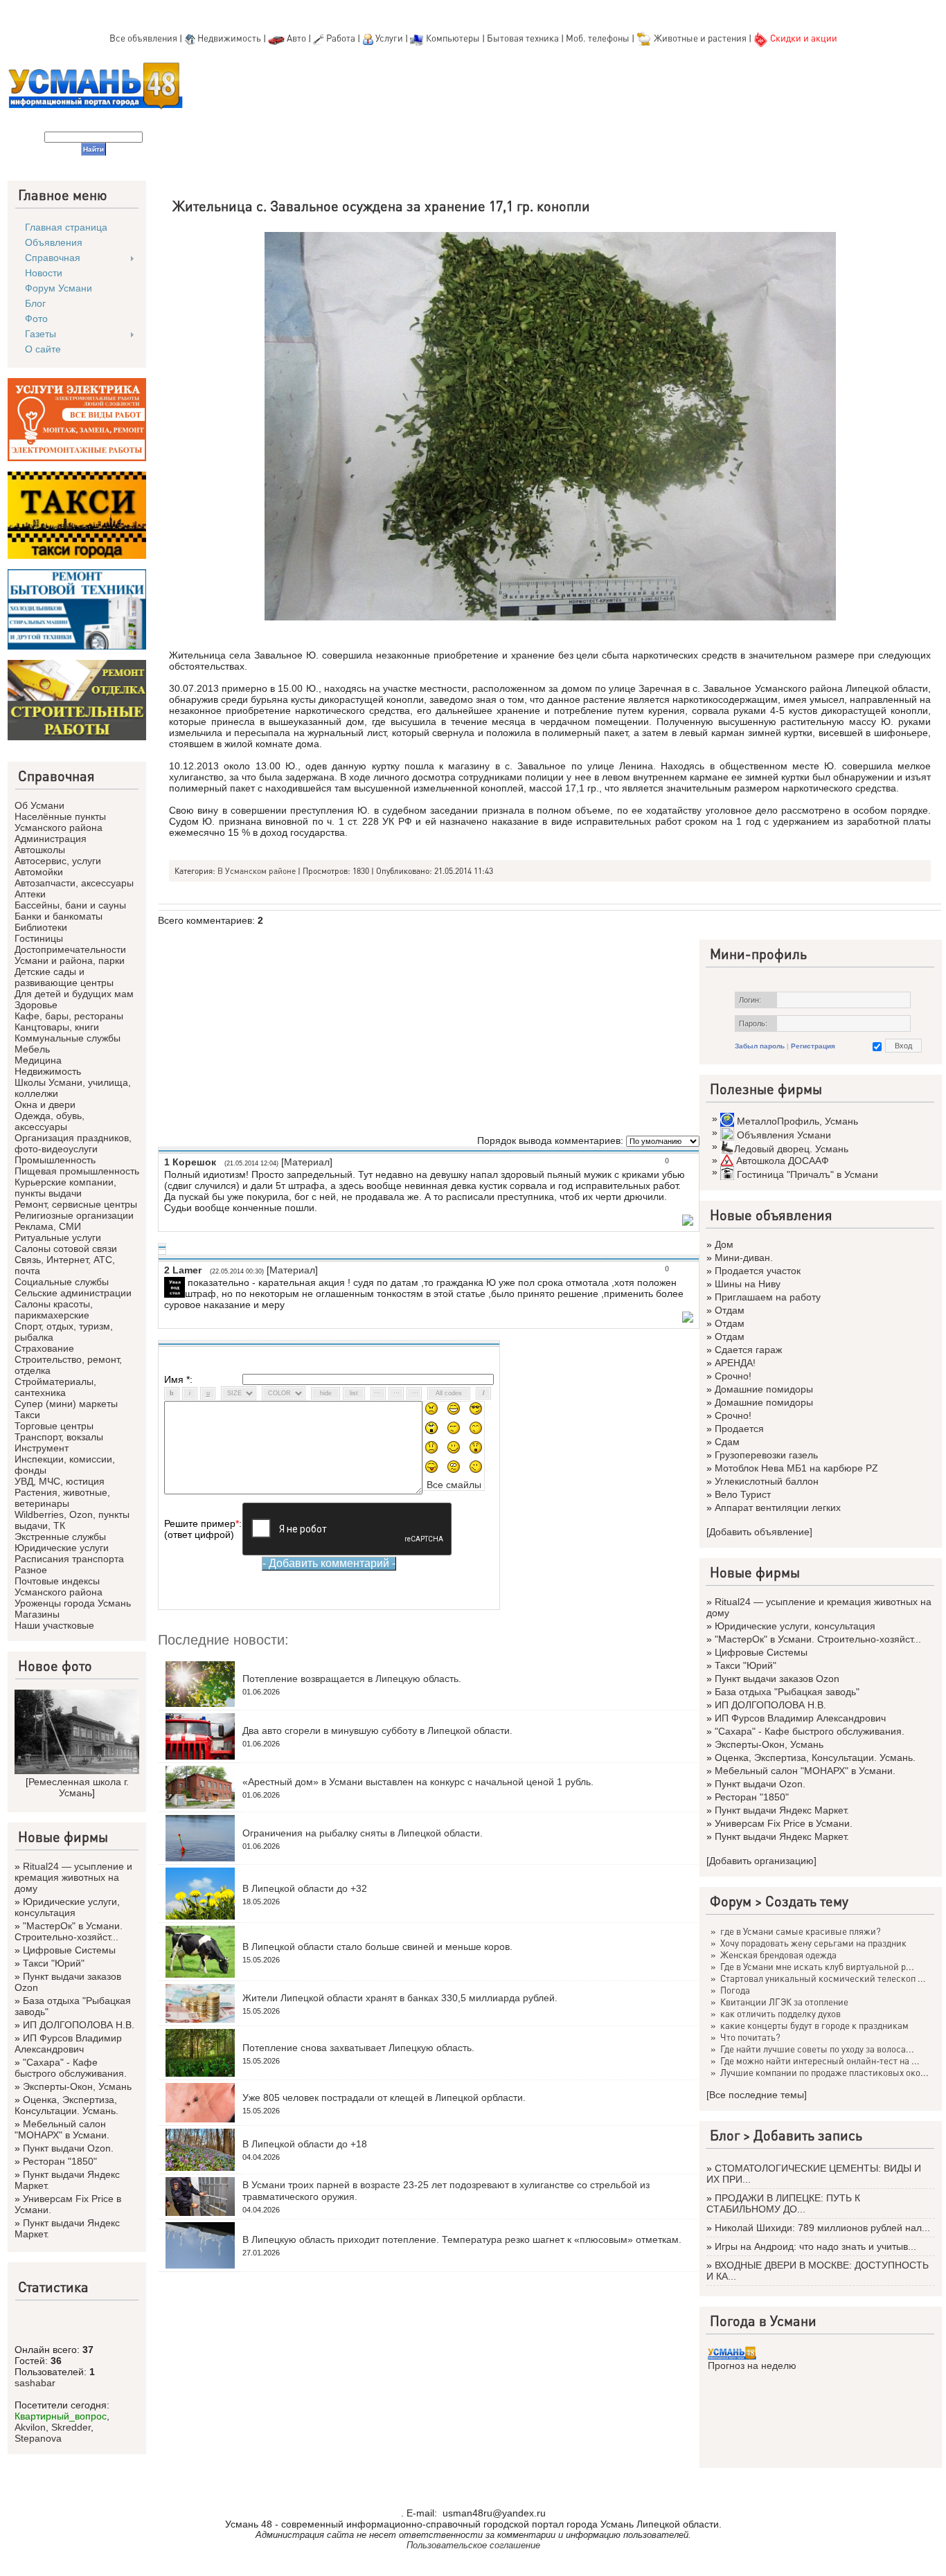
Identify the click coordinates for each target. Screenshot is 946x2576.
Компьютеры (453, 38)
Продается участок (758, 1271)
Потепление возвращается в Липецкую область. (352, 1679)
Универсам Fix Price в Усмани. (784, 1823)
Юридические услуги (62, 1548)
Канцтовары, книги (57, 1027)
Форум (731, 1901)
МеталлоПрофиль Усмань (797, 1121)
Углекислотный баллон (767, 1481)
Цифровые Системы (69, 1950)
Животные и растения (700, 38)
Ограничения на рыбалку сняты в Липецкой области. (363, 1833)
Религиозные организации (74, 1215)
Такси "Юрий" (54, 1963)
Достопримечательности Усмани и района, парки (70, 955)
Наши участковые (54, 1625)
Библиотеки (41, 927)
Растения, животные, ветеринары (62, 1498)
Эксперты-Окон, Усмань (77, 2086)
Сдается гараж (748, 1350)
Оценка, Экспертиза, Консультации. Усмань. (66, 2105)
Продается (739, 1429)
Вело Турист (743, 1494)
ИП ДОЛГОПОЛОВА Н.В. (79, 2025)
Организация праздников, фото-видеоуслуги (73, 1143)
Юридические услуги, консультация (67, 1907)
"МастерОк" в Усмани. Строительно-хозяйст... (69, 1931)
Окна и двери (45, 1104)
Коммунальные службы (68, 1038)
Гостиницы (39, 938)
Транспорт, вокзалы (59, 1437)
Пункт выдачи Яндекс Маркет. (782, 1810)
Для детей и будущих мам (74, 994)
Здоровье (36, 1005)
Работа (341, 38)
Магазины (37, 1614)
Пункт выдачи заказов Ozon (777, 1679)
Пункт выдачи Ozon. (68, 2148)
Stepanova (38, 2438)
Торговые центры (54, 1426)
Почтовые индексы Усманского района (59, 1586)
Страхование (44, 1348)
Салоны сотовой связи (66, 1249)
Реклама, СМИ (48, 1226)
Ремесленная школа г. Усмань (79, 1787)
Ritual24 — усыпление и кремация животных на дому (73, 1877)
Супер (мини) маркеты (66, 1404)
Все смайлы (454, 1485)
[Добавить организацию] (761, 1861)
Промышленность (55, 1160)
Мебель (32, 1049)
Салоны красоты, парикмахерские (54, 1309)
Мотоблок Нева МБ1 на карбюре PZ (796, 1468)
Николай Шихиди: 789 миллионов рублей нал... (822, 2228)
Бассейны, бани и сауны (70, 905)
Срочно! (733, 1376)
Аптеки (30, 894)
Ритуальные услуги (58, 1237)
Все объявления (143, 38)
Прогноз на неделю (752, 2365)
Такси (27, 1415)
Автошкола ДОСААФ (783, 1161)
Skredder (71, 2427)
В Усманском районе (257, 871)
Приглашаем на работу (768, 1297)
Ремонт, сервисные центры (76, 1204)
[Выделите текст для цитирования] (688, 1222)
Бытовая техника (523, 38)
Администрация (51, 839)
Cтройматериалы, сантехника (55, 1387)
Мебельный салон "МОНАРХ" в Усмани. (62, 2129)
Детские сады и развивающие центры (64, 977)
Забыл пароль (760, 1046)
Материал (307, 1162)
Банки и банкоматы (59, 916)
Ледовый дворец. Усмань (791, 1149)
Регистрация (813, 1046)
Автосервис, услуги (58, 861)
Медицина (38, 1060)
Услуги (390, 38)
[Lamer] (186, 1282)
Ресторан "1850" (60, 2161)
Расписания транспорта (69, 1559)
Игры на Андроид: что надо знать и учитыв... (815, 2246)
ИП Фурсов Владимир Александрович (68, 2043)
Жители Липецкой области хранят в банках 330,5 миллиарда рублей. (400, 1998)
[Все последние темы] (757, 2095)
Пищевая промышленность (77, 1171)
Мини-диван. (744, 1258)
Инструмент (42, 1448)
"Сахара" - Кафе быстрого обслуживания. (71, 2068)
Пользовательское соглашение (473, 2545)
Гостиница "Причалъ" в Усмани (807, 1174)
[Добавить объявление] (759, 1532)
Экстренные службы (60, 1537)
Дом (724, 1244)
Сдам (727, 1442)
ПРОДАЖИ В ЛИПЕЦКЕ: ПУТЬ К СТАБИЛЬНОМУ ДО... (783, 2203)
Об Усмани (39, 805)
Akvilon (30, 2427)
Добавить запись (808, 2135)
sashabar (35, 2383)
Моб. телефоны (598, 38)
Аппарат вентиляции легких (778, 1508)
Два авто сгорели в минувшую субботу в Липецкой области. (377, 1730)
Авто (296, 38)
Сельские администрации (73, 1293)
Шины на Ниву (748, 1284)
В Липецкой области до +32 (305, 1888)
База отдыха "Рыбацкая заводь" (787, 1692)
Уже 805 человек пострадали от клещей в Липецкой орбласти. (384, 2098)
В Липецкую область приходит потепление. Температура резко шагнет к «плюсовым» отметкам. (462, 2239)
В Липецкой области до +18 (305, 2144)
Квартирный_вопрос (61, 2416)
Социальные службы (62, 1282)
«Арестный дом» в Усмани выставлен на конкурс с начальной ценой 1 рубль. (418, 1782)
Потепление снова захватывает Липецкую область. (358, 2048)
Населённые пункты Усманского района (60, 822)
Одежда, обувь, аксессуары (50, 1121)
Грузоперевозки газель (766, 1455)
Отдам (730, 1310)
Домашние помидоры (764, 1389)
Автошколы (40, 850)
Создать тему (807, 1901)
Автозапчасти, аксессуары (74, 883)
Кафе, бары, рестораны (69, 1016)
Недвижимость (229, 38)
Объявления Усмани (784, 1135)
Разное (31, 1570)
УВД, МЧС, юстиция (60, 1481)
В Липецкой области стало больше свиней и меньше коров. (377, 1947)
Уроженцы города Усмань (73, 1603)
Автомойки (39, 872)
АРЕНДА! (735, 1363)
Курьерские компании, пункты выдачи (65, 1188)
